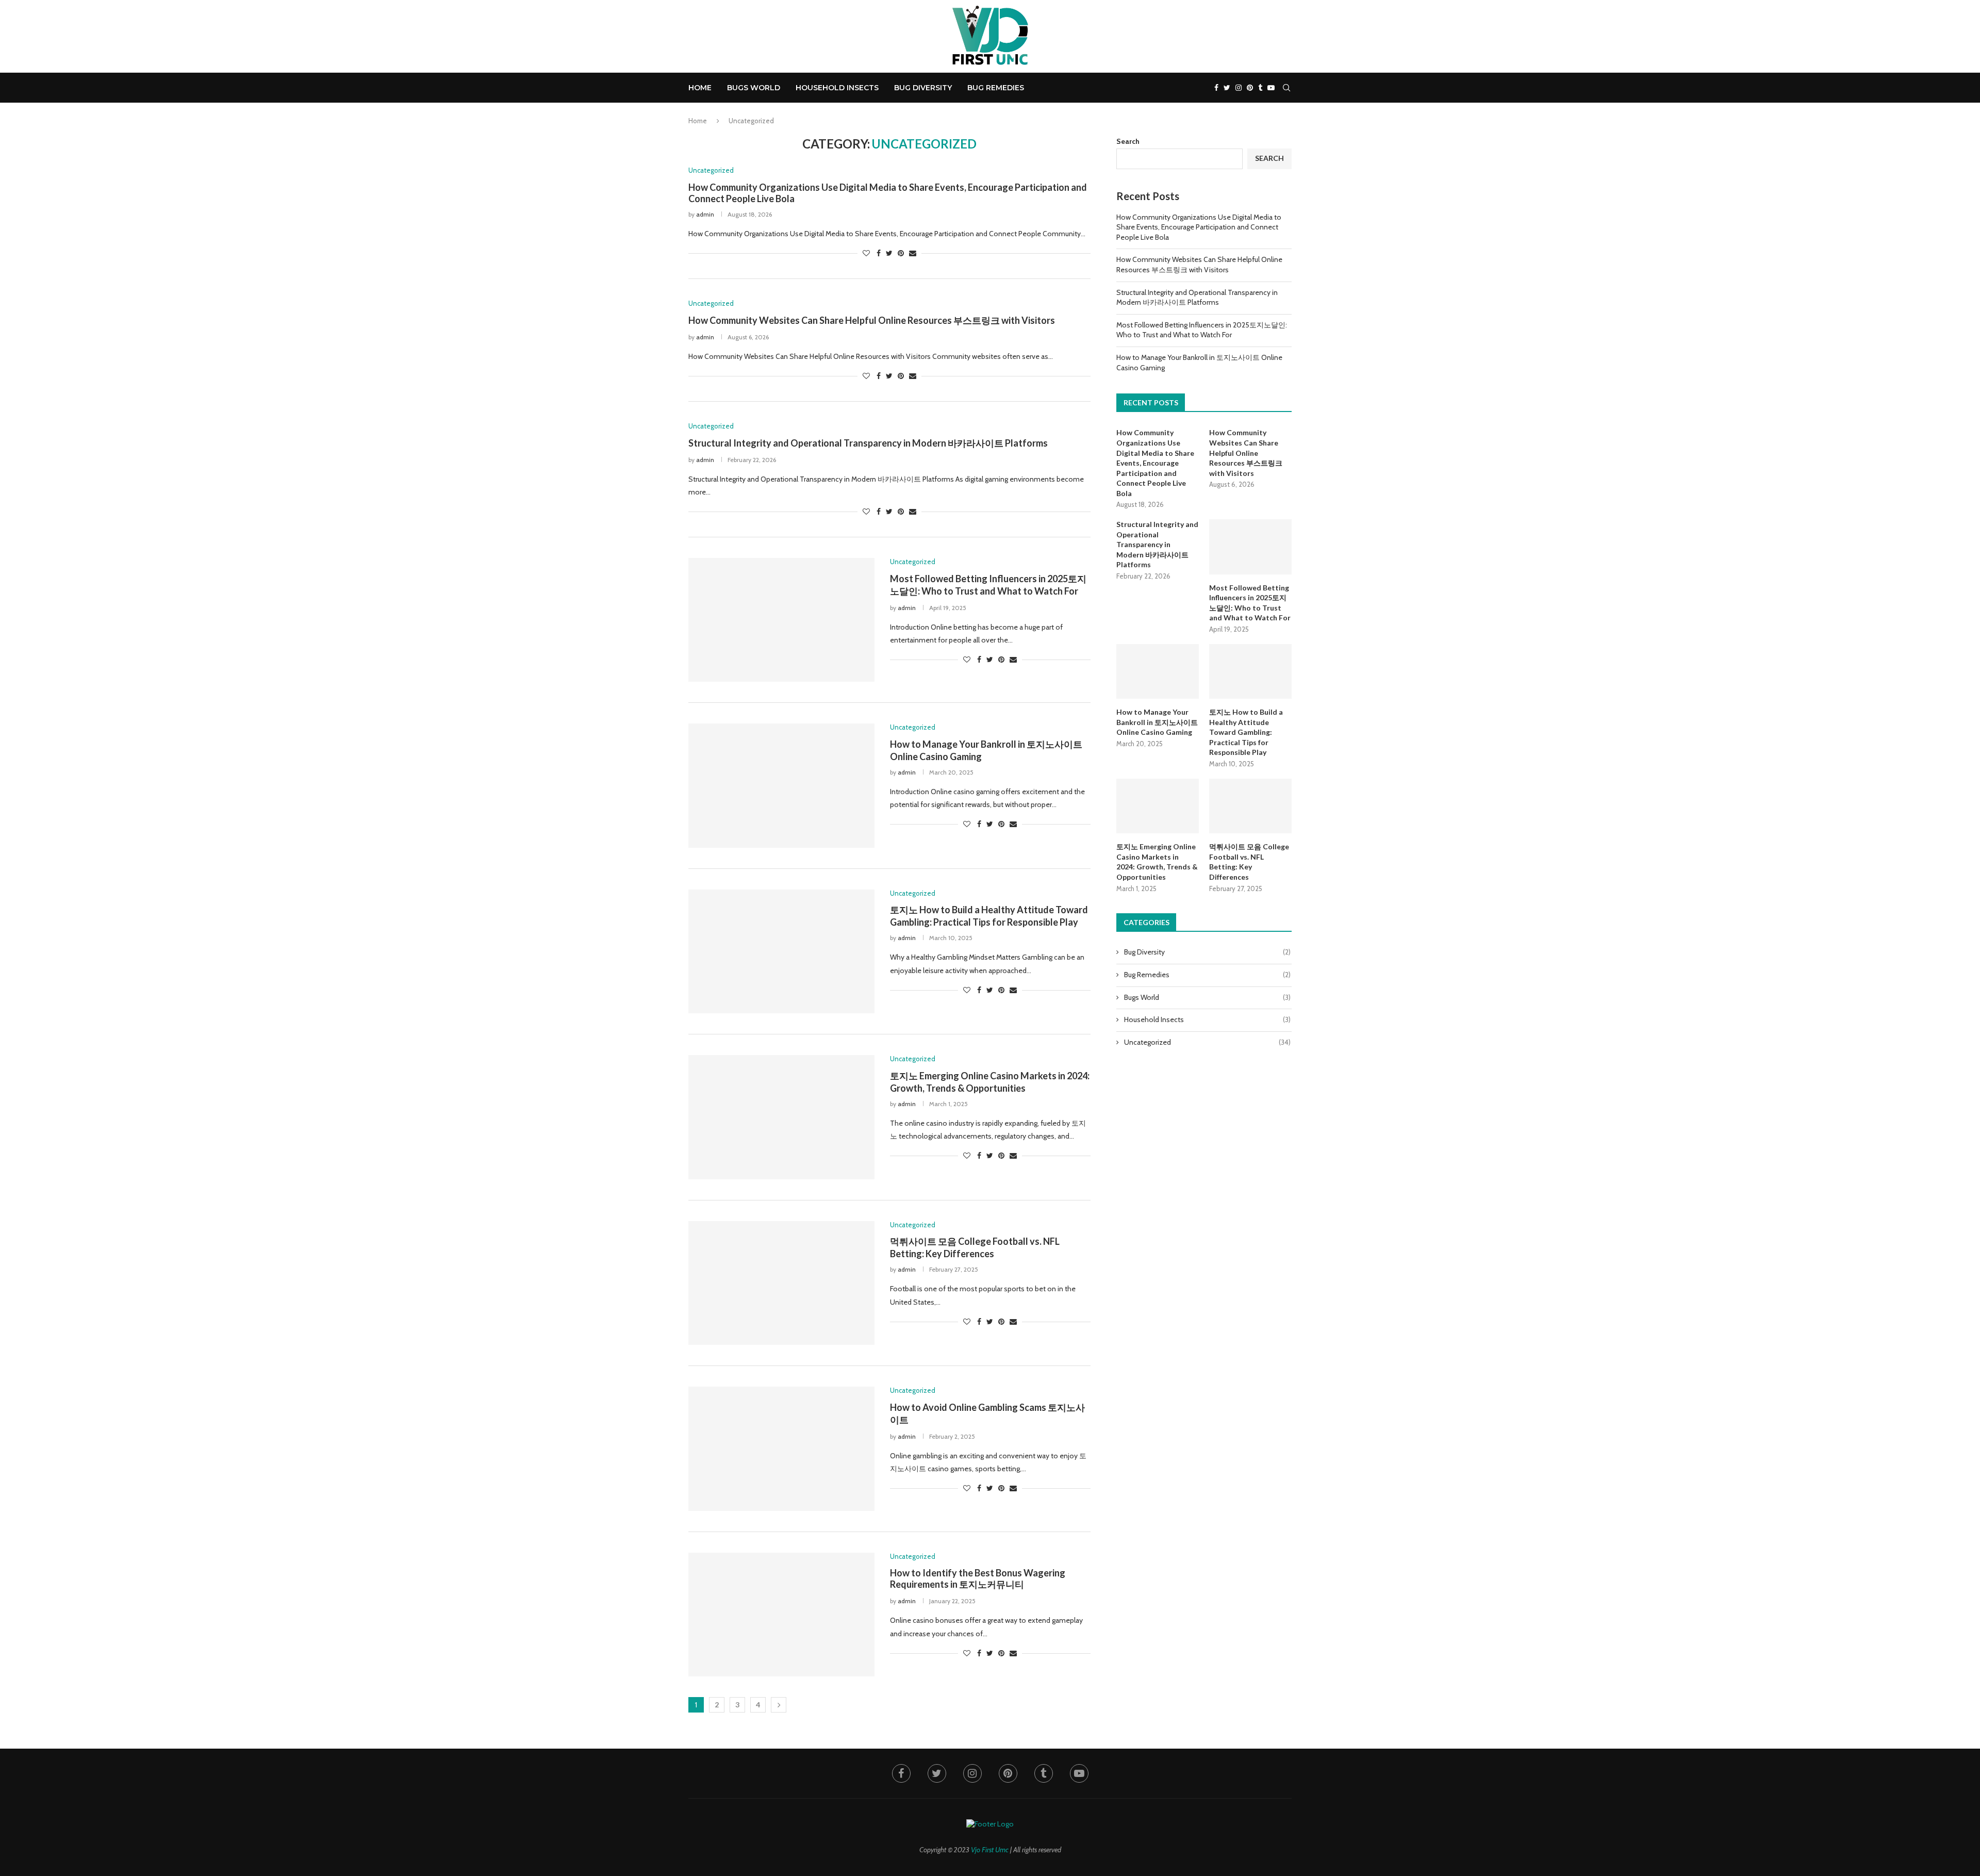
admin (705, 214)
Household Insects (837, 88)
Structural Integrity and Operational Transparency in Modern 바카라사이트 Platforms (868, 443)
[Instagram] (1239, 88)
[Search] (1286, 88)
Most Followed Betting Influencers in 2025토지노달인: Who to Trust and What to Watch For (1202, 330)
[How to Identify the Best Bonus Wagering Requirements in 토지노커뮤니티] (781, 1615)
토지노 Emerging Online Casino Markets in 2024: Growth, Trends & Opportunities (1157, 862)
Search (1128, 141)
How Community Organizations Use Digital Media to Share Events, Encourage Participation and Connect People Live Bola (1199, 227)
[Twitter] (1227, 88)
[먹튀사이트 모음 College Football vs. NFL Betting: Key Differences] (781, 1283)
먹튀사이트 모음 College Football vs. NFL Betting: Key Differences (1249, 862)
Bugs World (754, 88)
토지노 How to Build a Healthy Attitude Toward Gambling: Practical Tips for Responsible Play (1246, 732)
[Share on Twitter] (889, 253)
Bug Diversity (923, 88)
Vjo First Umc (990, 1850)
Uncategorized (1207, 1042)
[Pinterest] (1250, 88)
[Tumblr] (1260, 88)
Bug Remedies (996, 88)
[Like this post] (866, 253)
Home (700, 88)
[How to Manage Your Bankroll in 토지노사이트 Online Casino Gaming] (781, 785)
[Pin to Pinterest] (901, 253)
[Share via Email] (913, 253)
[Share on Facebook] (879, 253)
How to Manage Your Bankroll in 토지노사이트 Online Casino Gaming (1157, 722)
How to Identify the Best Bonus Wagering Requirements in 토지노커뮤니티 (978, 1578)
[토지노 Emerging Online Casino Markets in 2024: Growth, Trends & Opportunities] (781, 1117)
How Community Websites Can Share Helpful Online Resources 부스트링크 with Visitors (872, 320)
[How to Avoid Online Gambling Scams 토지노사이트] (781, 1449)
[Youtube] (1271, 88)
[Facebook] (1216, 88)
